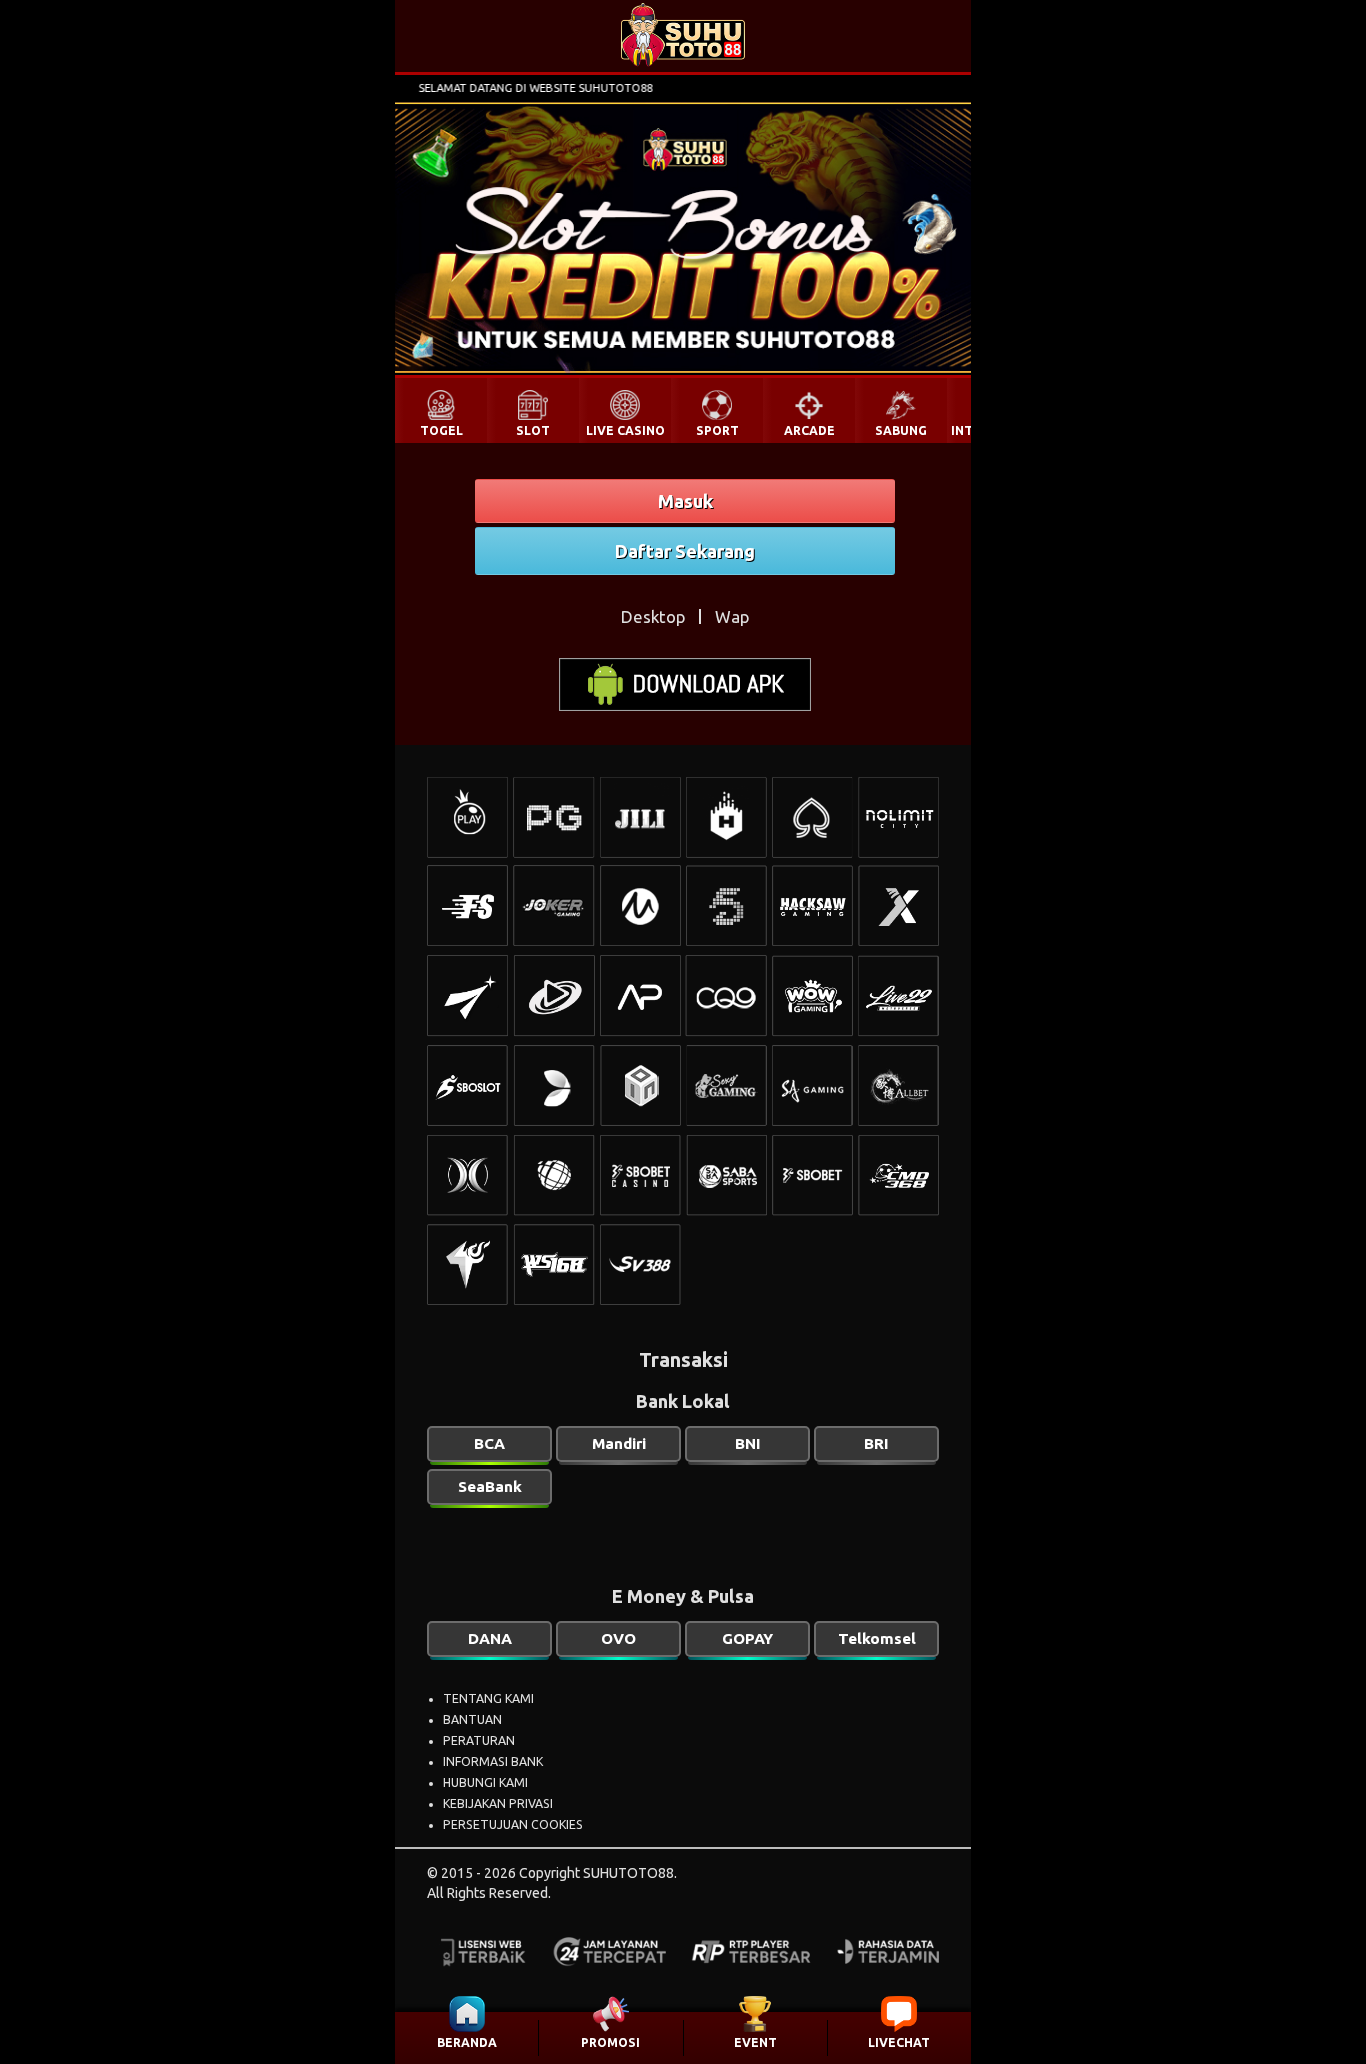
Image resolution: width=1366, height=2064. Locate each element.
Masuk (685, 501)
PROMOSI (610, 2042)
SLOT (533, 430)
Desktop (653, 616)
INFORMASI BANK (493, 1761)
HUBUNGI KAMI (485, 1782)
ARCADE (809, 430)
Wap (732, 616)
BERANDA (467, 2042)
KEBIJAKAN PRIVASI (498, 1803)
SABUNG (901, 430)
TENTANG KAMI (488, 1698)
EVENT (755, 2042)
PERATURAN (479, 1740)
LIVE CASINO (625, 430)
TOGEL (441, 430)
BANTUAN (472, 1719)
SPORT (717, 430)
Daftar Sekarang (685, 551)
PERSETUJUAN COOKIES (513, 1824)
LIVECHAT (899, 2042)
